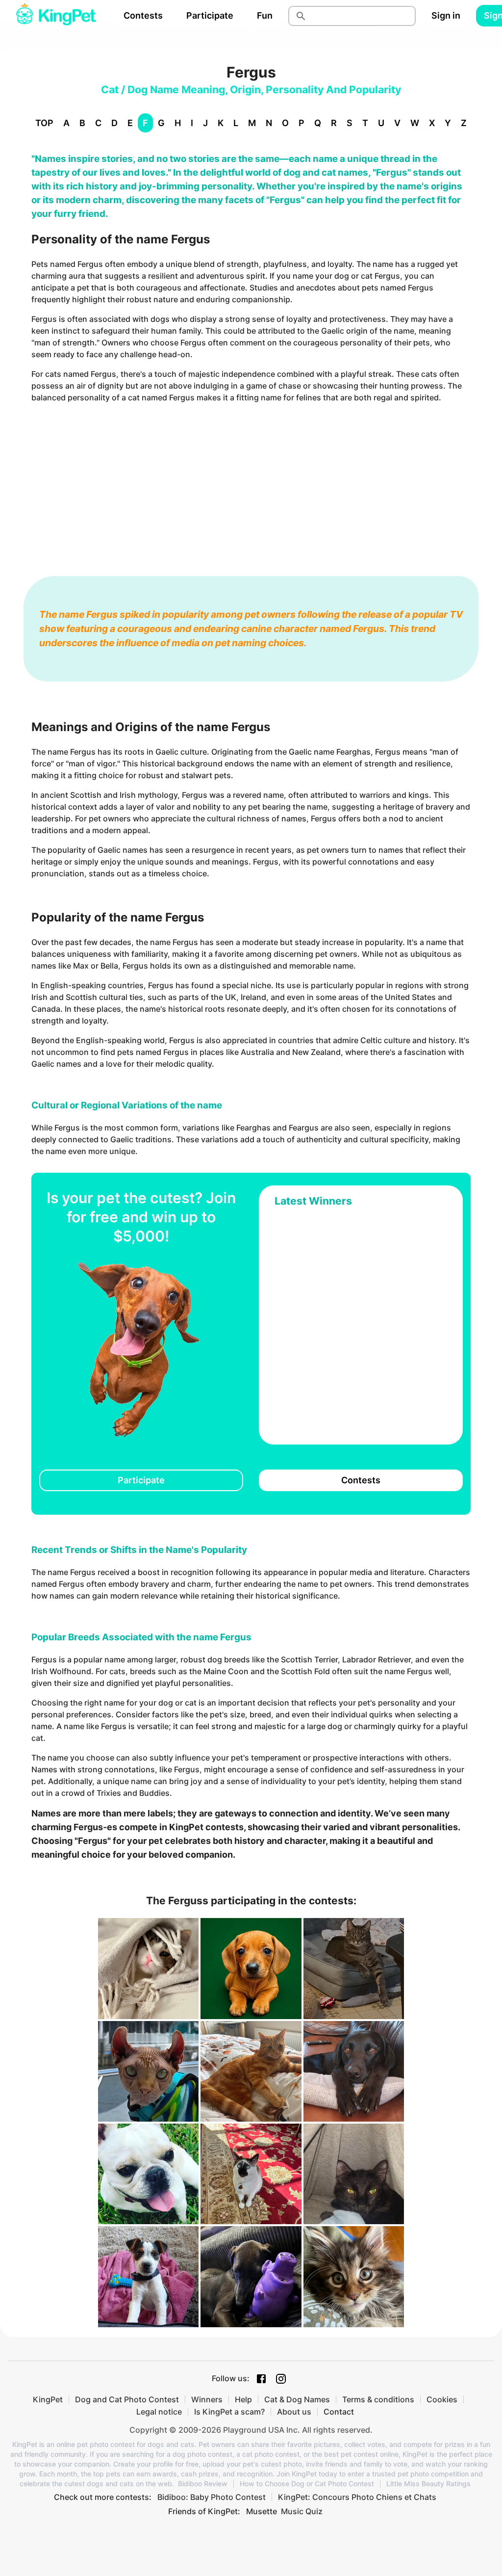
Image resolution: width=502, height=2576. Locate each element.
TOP (44, 123)
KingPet (48, 2399)
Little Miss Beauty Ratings (428, 2484)
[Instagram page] (281, 2379)
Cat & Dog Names (297, 2399)
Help (243, 2399)
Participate (210, 15)
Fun (265, 15)
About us (294, 2412)
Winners (207, 2399)
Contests (143, 15)
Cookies (442, 2399)
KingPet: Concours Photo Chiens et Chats (357, 2497)
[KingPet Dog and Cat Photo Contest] (56, 16)
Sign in (446, 15)
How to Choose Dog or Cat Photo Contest (307, 2484)
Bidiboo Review (203, 2484)
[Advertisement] (251, 480)
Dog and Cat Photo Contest (127, 2399)
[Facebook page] (261, 2379)
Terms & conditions (378, 2399)
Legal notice (159, 2412)
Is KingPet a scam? (229, 2412)
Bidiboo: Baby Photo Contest (212, 2497)
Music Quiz (302, 2511)
